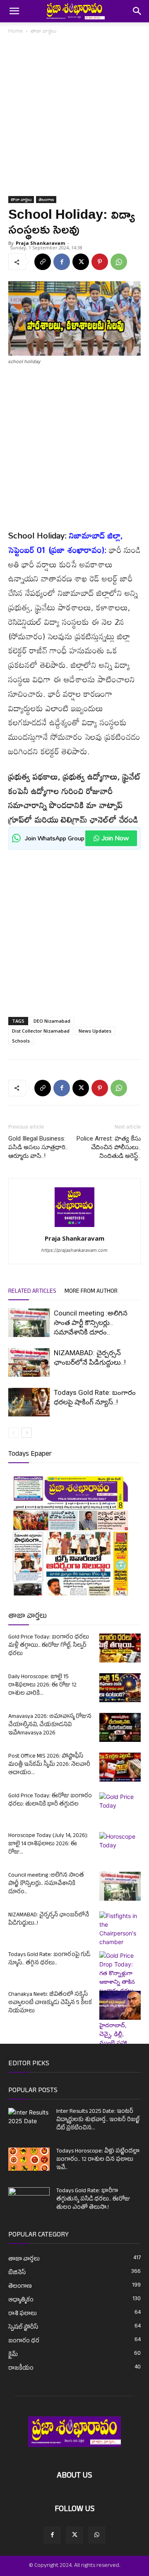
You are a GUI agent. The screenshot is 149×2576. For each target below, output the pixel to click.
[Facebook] (62, 262)
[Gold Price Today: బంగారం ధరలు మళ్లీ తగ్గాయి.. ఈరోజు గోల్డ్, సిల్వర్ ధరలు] (120, 1648)
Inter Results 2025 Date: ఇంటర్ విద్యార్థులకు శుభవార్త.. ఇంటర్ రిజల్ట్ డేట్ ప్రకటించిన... (98, 2120)
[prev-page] (13, 1433)
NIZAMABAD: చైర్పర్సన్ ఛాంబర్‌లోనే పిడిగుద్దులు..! (49, 1919)
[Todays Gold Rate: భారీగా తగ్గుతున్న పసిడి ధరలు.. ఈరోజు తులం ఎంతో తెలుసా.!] (29, 2202)
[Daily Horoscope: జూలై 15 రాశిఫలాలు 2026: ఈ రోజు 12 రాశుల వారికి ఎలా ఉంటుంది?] (120, 1688)
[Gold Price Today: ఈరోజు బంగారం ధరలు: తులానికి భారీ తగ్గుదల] (120, 1807)
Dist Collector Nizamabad (41, 1031)
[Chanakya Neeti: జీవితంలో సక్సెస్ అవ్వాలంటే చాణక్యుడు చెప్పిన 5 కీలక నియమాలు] (120, 2005)
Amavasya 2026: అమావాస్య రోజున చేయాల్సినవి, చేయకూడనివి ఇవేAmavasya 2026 (50, 1725)
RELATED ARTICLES (32, 1292)
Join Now (115, 838)
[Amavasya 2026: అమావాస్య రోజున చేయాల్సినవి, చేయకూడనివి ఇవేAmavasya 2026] (120, 1727)
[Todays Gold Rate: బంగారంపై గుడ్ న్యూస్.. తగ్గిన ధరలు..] (120, 2021)
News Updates (95, 1031)
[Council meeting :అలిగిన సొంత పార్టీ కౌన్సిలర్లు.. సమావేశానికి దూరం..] (29, 1323)
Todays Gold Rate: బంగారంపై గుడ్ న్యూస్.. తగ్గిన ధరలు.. (49, 1959)
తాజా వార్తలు (43, 31)
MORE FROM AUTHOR (91, 1292)
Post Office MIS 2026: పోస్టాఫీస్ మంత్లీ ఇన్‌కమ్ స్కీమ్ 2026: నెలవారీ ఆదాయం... (49, 1765)
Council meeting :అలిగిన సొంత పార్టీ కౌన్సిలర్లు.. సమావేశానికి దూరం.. (91, 1323)
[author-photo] (74, 1227)
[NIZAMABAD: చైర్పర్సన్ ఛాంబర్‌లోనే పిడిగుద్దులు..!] (29, 1362)
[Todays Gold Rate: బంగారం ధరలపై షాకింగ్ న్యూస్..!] (29, 1402)
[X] (81, 262)
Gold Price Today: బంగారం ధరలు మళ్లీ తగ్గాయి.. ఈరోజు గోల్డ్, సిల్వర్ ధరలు (49, 1646)
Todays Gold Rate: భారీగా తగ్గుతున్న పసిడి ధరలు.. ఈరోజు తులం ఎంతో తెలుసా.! (93, 2199)
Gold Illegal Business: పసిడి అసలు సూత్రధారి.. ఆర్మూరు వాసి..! (38, 1147)
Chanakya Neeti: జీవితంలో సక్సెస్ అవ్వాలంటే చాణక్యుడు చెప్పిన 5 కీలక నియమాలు (50, 2003)
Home (16, 31)
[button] (14, 11)
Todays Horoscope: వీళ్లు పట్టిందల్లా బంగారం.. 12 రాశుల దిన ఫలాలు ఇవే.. (98, 2160)
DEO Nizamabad (52, 1021)
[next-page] (27, 1433)
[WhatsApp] (119, 262)
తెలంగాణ (46, 199)
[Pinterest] (100, 262)
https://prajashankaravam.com (74, 1250)
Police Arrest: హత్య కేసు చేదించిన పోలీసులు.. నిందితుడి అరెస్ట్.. (109, 1147)
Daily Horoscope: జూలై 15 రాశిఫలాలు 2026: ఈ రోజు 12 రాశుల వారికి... (42, 1685)
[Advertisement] (74, 118)
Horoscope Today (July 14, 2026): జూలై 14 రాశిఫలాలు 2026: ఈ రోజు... (48, 1844)
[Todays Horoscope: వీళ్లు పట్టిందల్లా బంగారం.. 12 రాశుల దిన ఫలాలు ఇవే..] (29, 2159)
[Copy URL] (43, 262)
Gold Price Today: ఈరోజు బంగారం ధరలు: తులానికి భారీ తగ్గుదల (50, 1800)
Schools (21, 1041)
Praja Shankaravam (40, 243)
